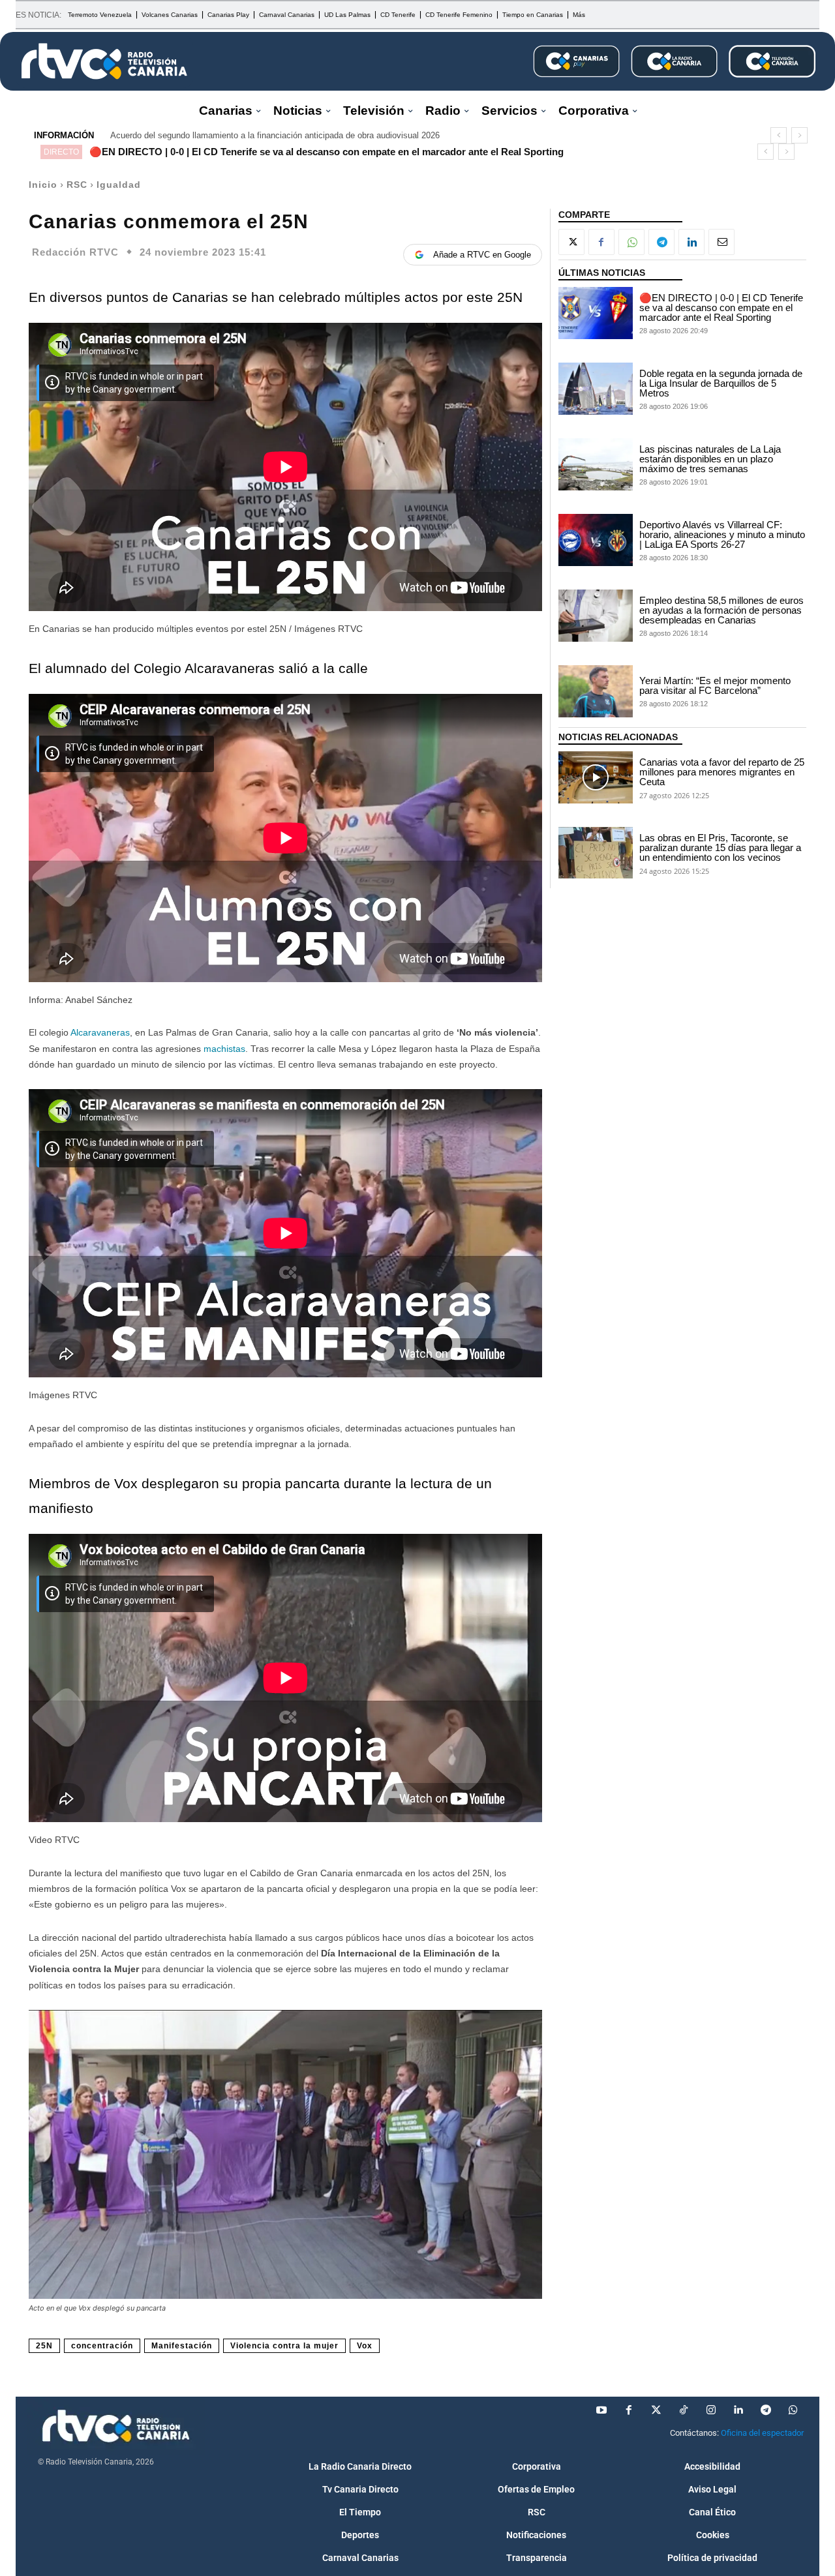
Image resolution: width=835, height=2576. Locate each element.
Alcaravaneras (100, 1032)
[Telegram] (661, 242)
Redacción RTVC (75, 252)
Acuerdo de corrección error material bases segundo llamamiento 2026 (243, 135)
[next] (799, 135)
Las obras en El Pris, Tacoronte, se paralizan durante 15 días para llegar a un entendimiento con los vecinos (720, 847)
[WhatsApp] (631, 242)
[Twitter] (656, 2410)
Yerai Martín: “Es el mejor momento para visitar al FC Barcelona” (715, 685)
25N (44, 2346)
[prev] (779, 135)
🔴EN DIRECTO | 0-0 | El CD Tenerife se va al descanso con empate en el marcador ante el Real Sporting (326, 152)
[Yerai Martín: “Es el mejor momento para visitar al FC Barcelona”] (596, 691)
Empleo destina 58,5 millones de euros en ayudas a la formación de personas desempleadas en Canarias (721, 610)
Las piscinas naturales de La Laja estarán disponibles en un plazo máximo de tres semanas (710, 459)
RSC (77, 185)
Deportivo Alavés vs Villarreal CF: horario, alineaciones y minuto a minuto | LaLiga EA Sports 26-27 (722, 534)
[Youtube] (601, 2410)
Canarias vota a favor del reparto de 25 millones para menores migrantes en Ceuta (722, 772)
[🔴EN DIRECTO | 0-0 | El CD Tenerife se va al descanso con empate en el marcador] (596, 313)
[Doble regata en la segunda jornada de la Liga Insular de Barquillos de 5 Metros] (596, 389)
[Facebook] (601, 242)
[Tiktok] (684, 2410)
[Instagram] (711, 2410)
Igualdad (119, 185)
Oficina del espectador (762, 2433)
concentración (102, 2346)
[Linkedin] (691, 242)
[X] (571, 242)
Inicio (43, 185)
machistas (224, 1049)
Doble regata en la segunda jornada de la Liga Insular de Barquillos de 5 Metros (721, 383)
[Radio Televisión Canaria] (104, 61)
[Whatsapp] (793, 2410)
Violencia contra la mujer (284, 2346)
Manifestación (182, 2346)
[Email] (721, 242)
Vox (365, 2346)
